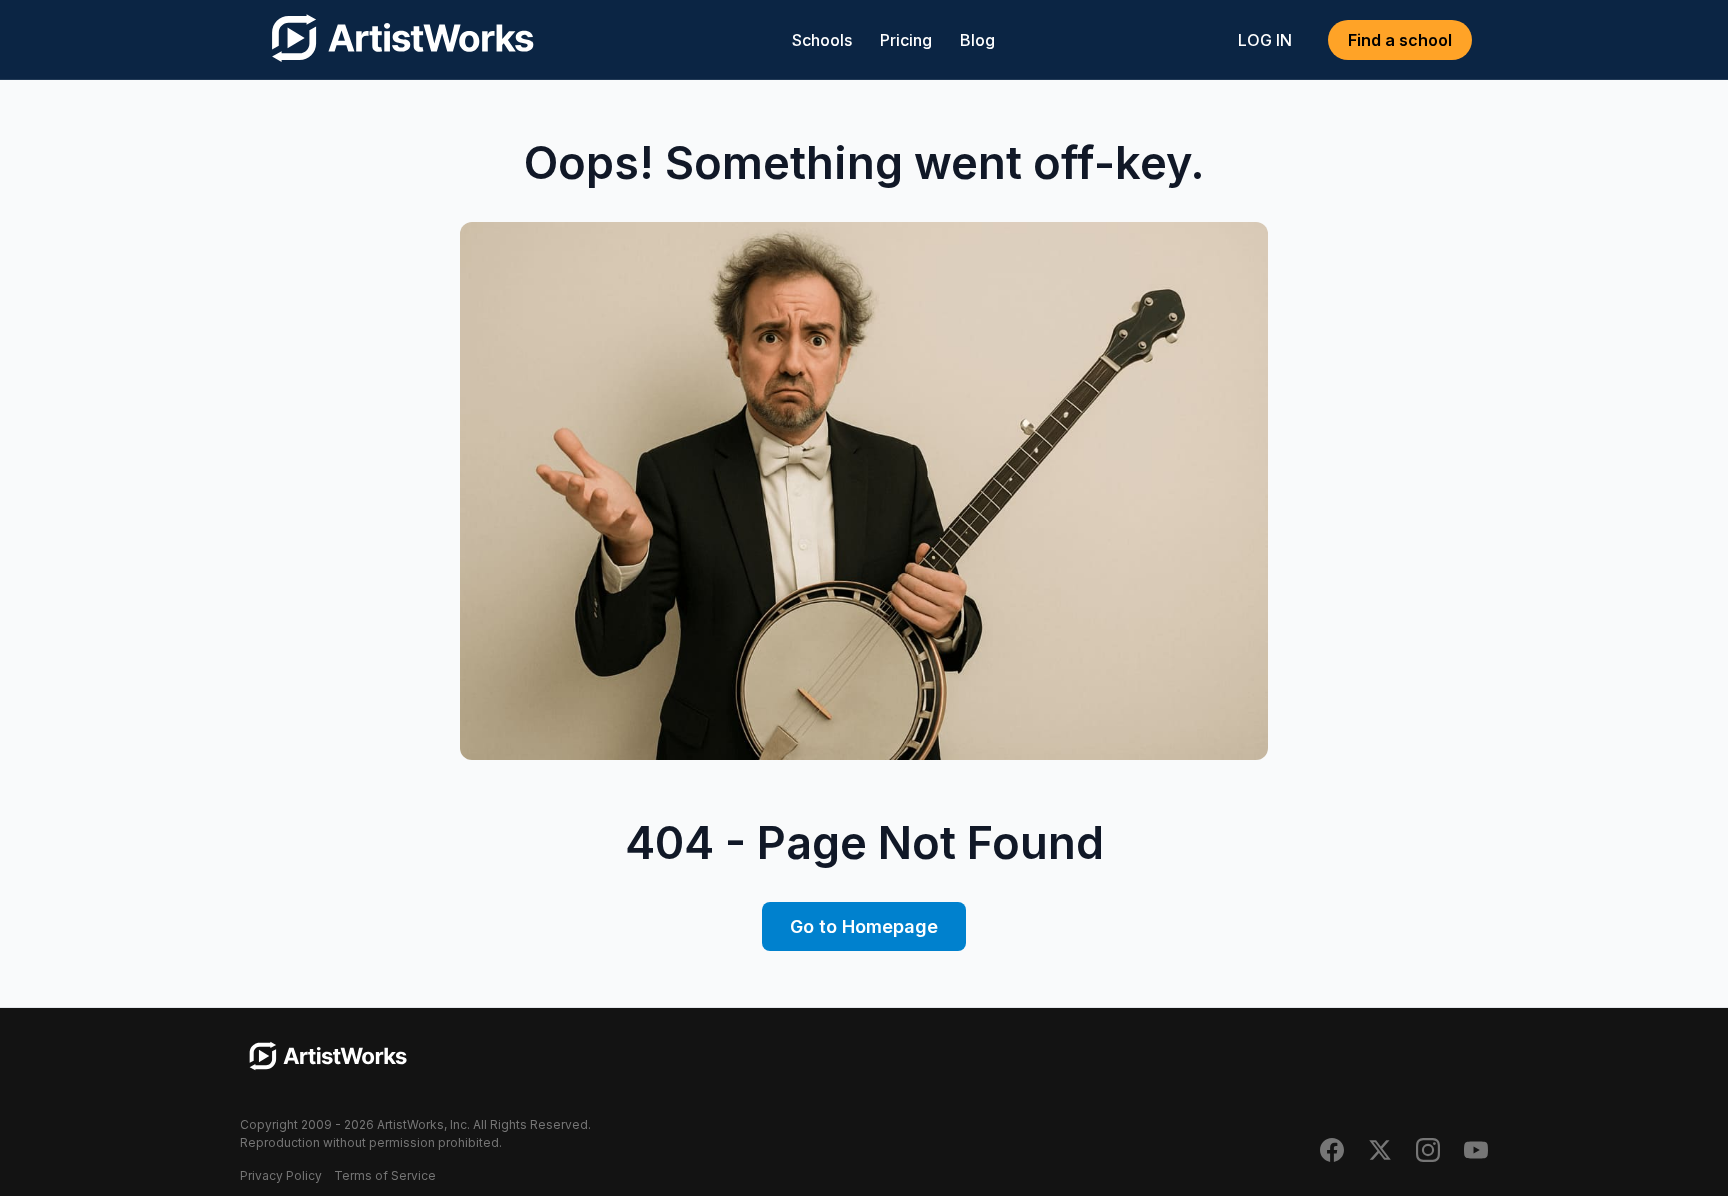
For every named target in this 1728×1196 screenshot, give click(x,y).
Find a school (1400, 40)
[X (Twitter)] (1380, 1150)
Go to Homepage (864, 926)
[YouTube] (1476, 1150)
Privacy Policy (281, 1175)
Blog (977, 40)
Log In (1265, 40)
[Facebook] (1332, 1150)
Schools (822, 40)
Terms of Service (385, 1175)
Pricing (906, 40)
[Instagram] (1428, 1150)
